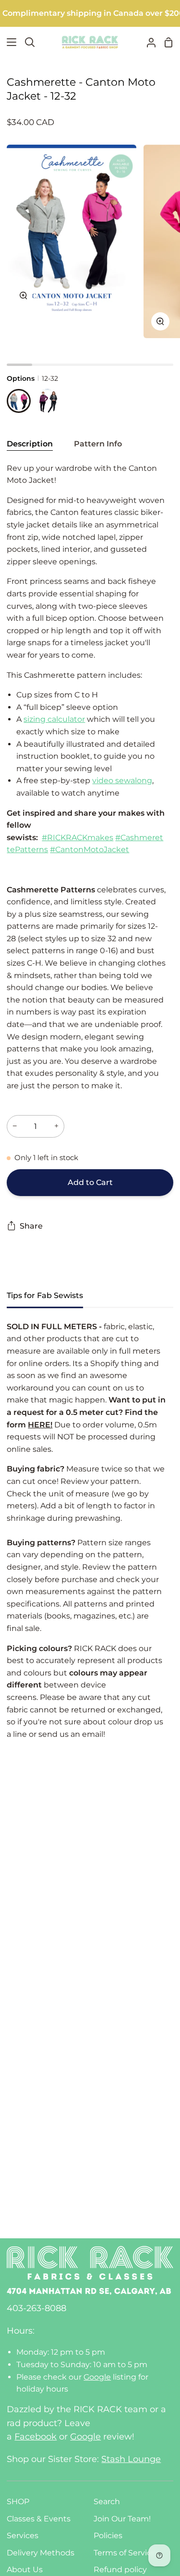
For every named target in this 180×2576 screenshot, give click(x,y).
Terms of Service (125, 2553)
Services (23, 2536)
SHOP (18, 2502)
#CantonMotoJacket (90, 849)
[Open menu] (9, 42)
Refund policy (120, 2570)
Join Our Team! (122, 2519)
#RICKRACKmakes (78, 838)
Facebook (36, 2437)
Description (30, 444)
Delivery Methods (41, 2553)
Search (107, 2502)
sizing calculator (54, 719)
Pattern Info (98, 444)
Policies (108, 2536)
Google (97, 2377)
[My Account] (147, 42)
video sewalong (122, 781)
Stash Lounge (131, 2459)
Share (31, 1226)
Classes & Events (39, 2519)
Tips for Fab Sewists (45, 1295)
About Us (25, 2570)
